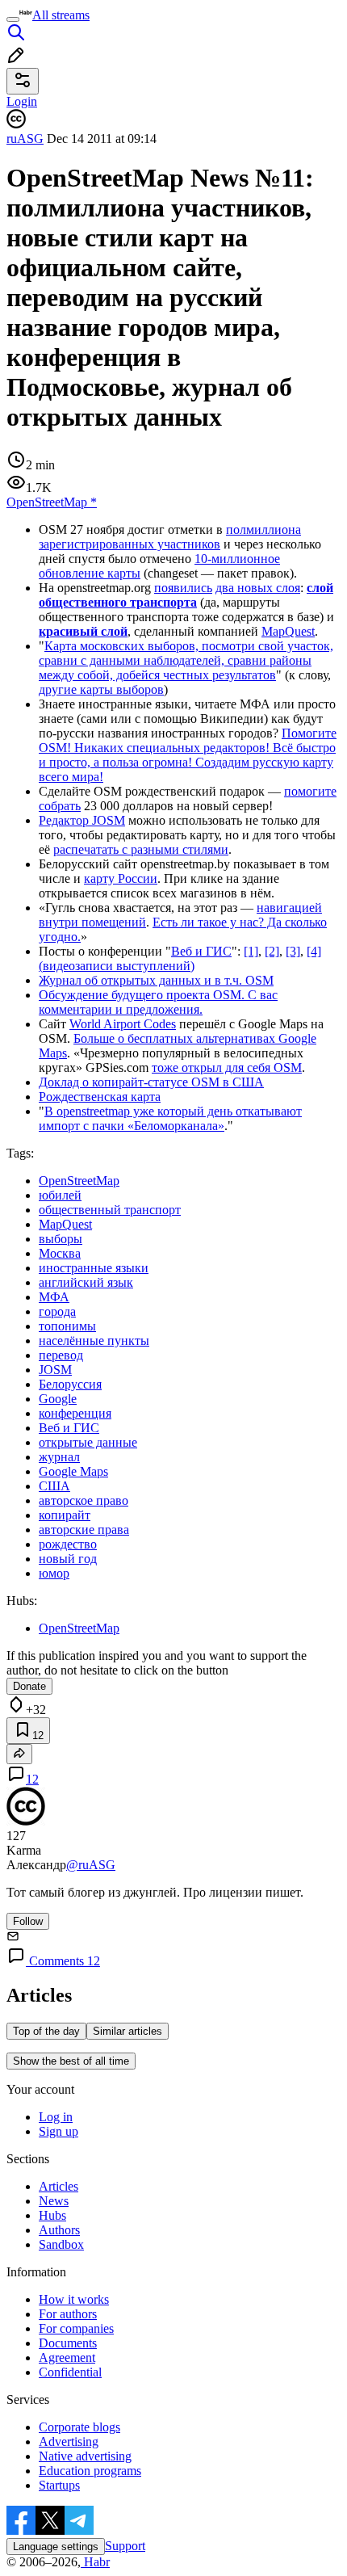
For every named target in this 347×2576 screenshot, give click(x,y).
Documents (68, 2343)
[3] (293, 951)
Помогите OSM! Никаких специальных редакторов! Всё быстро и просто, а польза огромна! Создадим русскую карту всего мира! (188, 755)
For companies (76, 2328)
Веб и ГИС (201, 951)
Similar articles (128, 2031)
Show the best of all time (71, 2061)
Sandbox (61, 2244)
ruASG (25, 139)
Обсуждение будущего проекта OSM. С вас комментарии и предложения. (158, 1002)
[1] (251, 951)
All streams (61, 15)
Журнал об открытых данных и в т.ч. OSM (156, 980)
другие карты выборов (101, 689)
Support (125, 2546)
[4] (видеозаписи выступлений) (180, 958)
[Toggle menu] (13, 19)
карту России (121, 878)
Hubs (52, 2215)
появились (183, 588)
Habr (95, 2562)
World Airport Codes (123, 1024)
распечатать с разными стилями (141, 849)
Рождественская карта (100, 1097)
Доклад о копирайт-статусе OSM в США (151, 1082)
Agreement (67, 2357)
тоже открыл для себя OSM (227, 1067)
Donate (29, 1686)
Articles (59, 2186)
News (54, 2201)
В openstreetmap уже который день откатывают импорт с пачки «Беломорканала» (170, 1118)
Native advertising (85, 2456)
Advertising (69, 2442)
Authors (59, 2230)
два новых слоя (258, 588)
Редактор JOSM (82, 820)
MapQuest (288, 631)
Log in (56, 2117)
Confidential (70, 2372)
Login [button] (22, 101)
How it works (74, 2299)
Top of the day (46, 2031)
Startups (59, 2485)
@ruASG (91, 1865)
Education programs (90, 2471)
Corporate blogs (79, 2427)
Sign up (59, 2131)
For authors (68, 2314)
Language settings (56, 2547)
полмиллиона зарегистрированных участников (170, 537)
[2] (272, 951)
